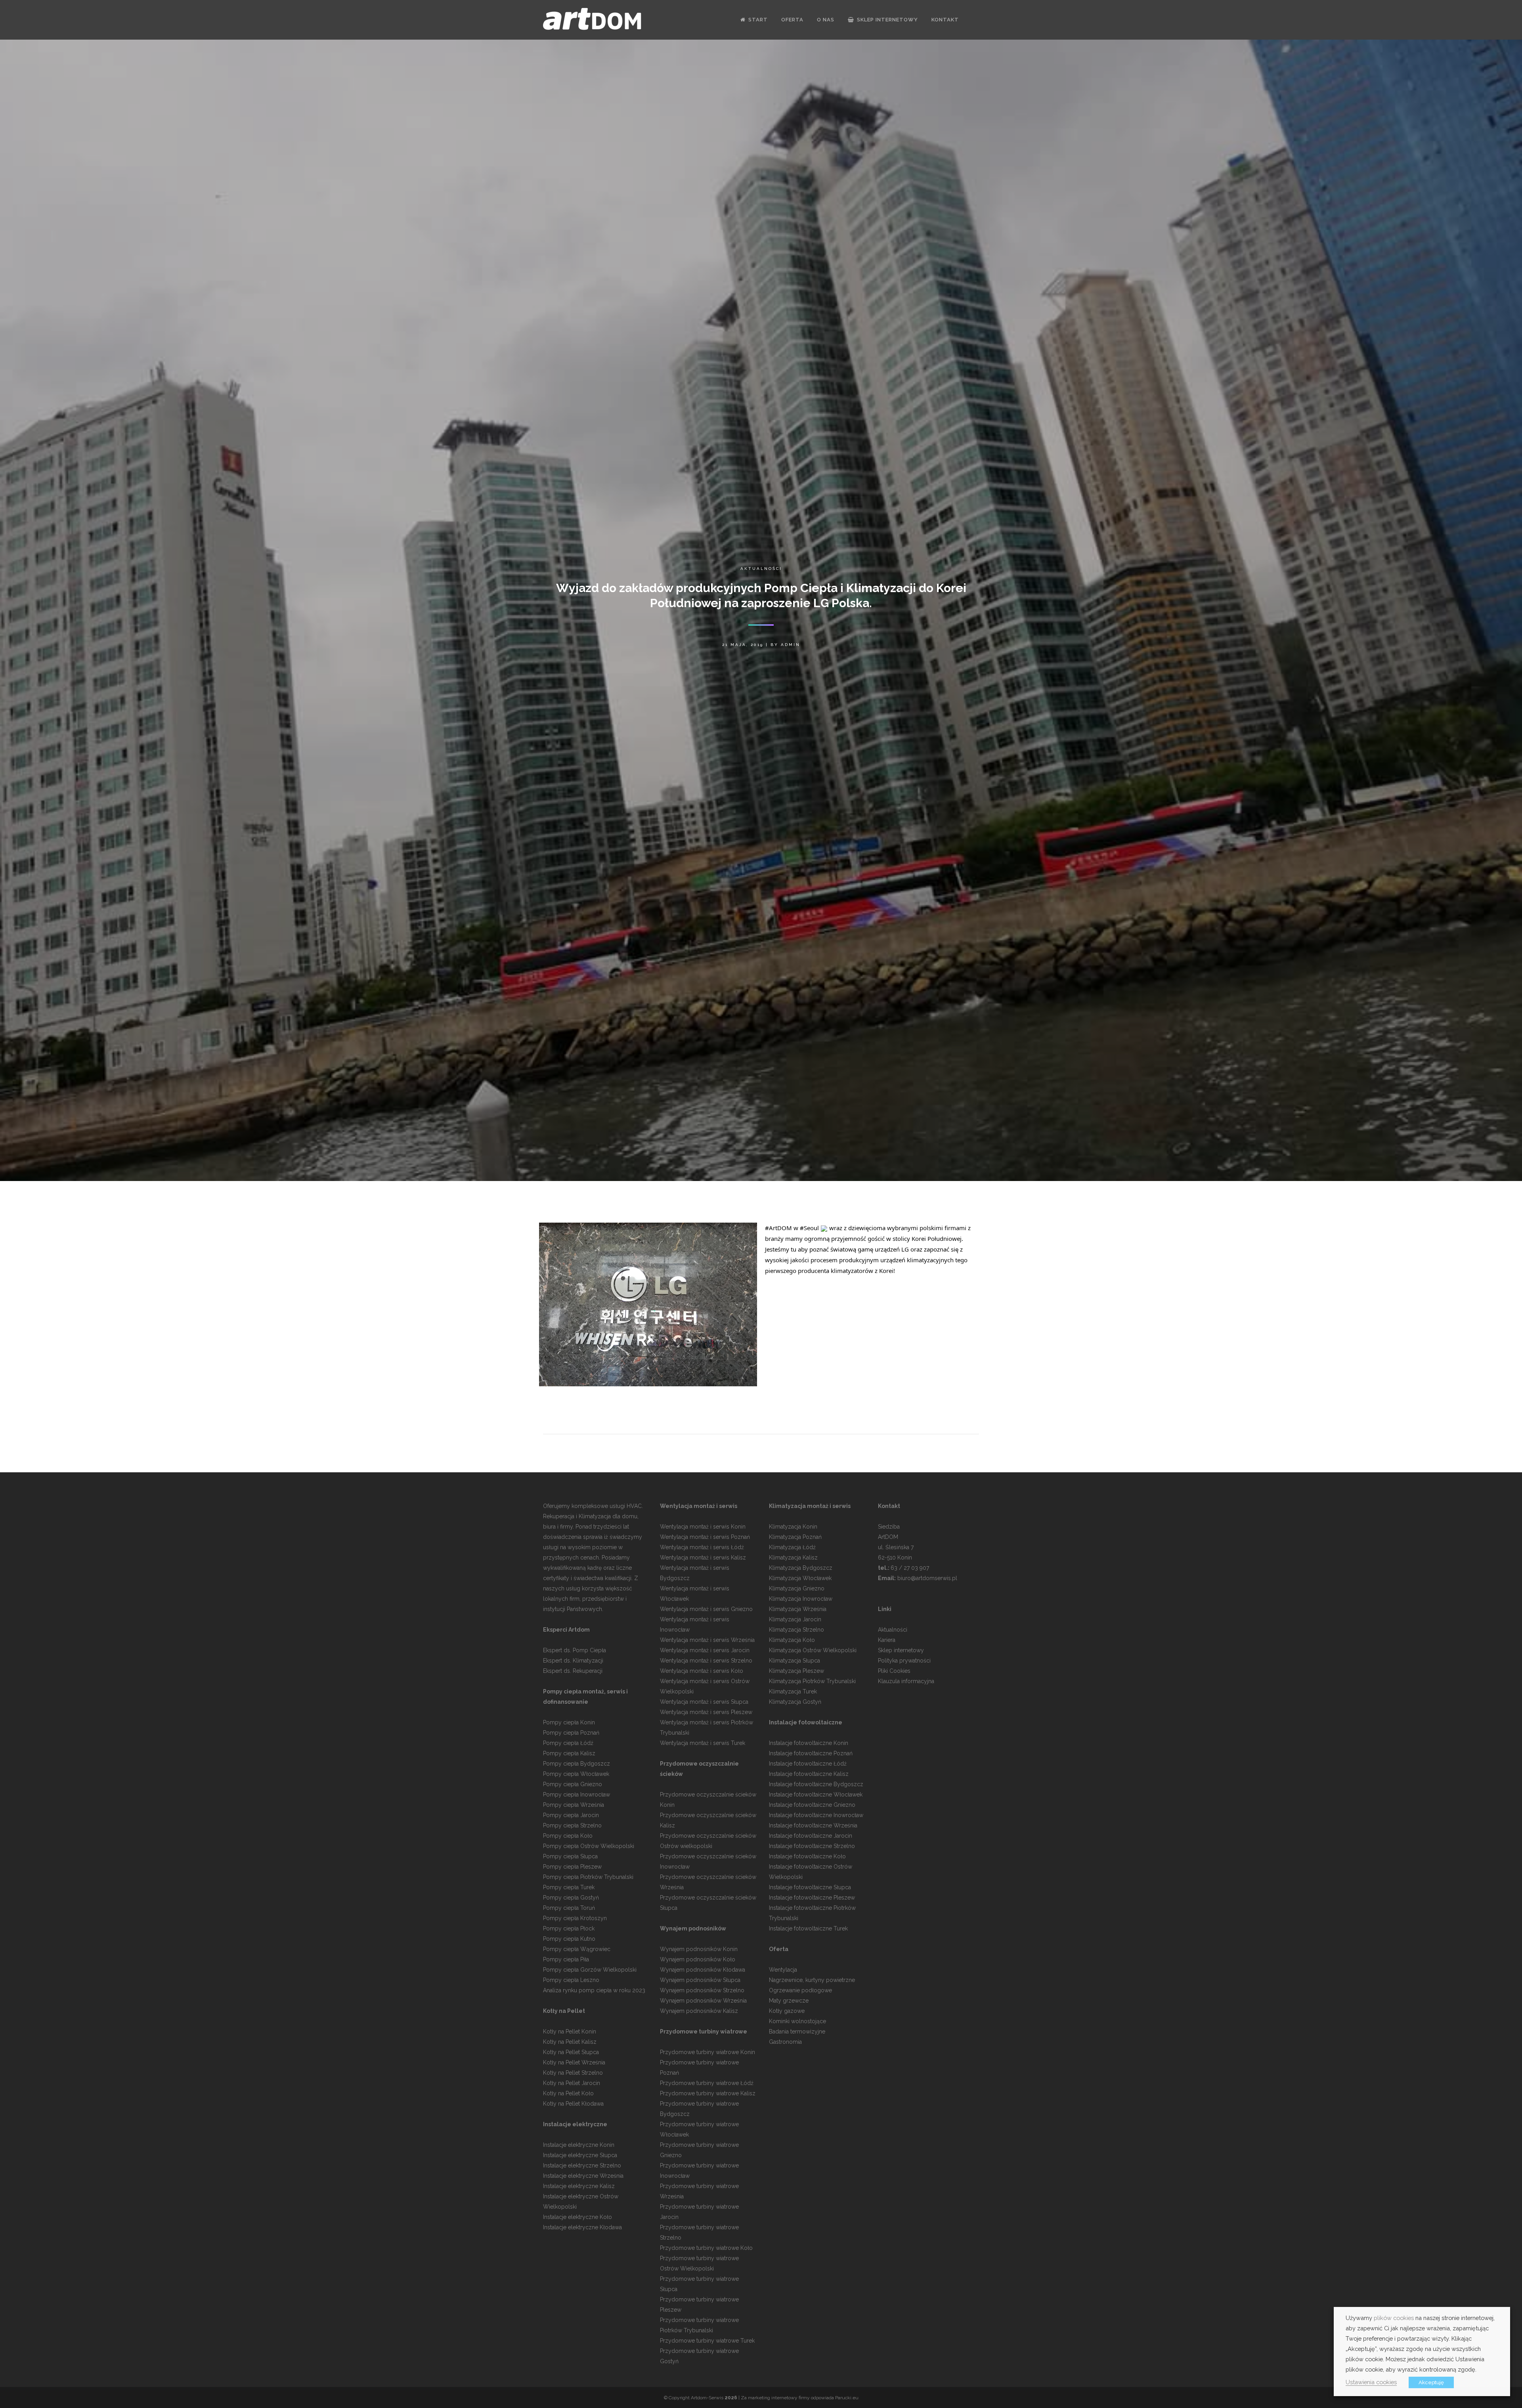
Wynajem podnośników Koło (698, 1959)
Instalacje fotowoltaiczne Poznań (811, 1753)
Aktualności (761, 569)
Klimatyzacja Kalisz (793, 1558)
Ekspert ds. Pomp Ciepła (575, 1650)
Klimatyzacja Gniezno (797, 1588)
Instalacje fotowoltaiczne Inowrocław (816, 1815)
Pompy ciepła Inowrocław (576, 1795)
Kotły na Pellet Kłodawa (573, 2104)
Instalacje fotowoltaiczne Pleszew (812, 1898)
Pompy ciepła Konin (569, 1722)
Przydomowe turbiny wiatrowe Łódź (707, 2083)
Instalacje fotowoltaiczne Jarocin (811, 1836)
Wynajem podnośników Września (703, 2001)
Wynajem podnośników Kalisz (699, 2011)
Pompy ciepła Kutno (569, 1939)
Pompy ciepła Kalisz (569, 1753)
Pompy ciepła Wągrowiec (577, 1949)
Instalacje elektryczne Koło (577, 2217)
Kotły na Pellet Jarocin (572, 2083)
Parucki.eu (847, 2398)
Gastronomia (785, 2042)
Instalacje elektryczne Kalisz (579, 2186)
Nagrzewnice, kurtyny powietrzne (812, 1980)
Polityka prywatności (904, 1661)
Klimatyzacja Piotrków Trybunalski (812, 1681)
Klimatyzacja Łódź (792, 1547)
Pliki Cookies (894, 1671)
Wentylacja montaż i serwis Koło (702, 1671)
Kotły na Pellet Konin (570, 2032)
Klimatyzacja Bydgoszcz (801, 1568)
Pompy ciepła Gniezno (573, 1784)
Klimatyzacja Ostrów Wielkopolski (813, 1650)
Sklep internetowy (901, 1650)
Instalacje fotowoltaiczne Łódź (808, 1764)
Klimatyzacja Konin (793, 1527)
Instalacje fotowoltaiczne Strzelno (812, 1846)
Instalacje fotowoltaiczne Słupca (810, 1887)
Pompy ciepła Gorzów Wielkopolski (590, 1970)
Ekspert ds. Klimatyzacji (573, 1661)
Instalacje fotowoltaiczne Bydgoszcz (816, 1784)
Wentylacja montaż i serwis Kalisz (703, 1558)
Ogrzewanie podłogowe (800, 1990)
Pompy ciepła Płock (569, 1928)
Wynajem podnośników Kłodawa (703, 1970)
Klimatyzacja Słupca (794, 1661)
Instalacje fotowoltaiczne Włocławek (816, 1795)
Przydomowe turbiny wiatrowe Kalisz (708, 2093)
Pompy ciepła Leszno (571, 1980)
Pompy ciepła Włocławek (576, 1774)
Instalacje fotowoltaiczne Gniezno (812, 1805)
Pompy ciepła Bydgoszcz (576, 1764)
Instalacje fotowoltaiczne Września (813, 1825)
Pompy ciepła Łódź (568, 1743)
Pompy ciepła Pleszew (572, 1867)
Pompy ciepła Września (574, 1805)
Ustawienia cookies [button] (1371, 2382)
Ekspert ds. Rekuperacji (573, 1671)
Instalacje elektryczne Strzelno (582, 2165)
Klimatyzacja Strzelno (796, 1630)
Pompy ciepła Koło (568, 1836)
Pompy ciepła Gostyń (571, 1898)
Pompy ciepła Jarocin (571, 1815)
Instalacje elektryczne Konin (579, 2145)
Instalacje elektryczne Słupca (580, 2155)
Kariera (887, 1640)
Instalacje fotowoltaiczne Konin (809, 1743)
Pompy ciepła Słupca (570, 1856)
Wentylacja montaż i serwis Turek (703, 1743)
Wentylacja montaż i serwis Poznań (705, 1537)
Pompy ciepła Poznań (571, 1733)
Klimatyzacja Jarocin (795, 1619)
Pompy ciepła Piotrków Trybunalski (588, 1877)
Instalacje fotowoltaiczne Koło (807, 1856)
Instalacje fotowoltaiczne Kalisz (809, 1774)
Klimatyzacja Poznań (795, 1537)
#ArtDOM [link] (778, 1228)
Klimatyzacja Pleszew (796, 1671)
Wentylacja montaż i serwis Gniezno (706, 1609)
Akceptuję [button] (1431, 2382)
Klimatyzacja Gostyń (795, 1702)
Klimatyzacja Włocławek (800, 1578)
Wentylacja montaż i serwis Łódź (702, 1547)
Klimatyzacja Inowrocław (801, 1599)
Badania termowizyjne (797, 2032)
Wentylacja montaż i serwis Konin (703, 1527)
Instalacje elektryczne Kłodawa (582, 2227)
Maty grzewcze (789, 2001)
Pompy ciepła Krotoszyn (575, 1918)
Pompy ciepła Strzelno (572, 1825)
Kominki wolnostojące (797, 2021)
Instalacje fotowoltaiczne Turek (808, 1928)
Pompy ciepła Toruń (569, 1908)
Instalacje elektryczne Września (583, 2176)
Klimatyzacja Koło (792, 1640)
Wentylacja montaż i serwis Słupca (704, 1702)
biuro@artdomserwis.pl (927, 1578)
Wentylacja (783, 1970)
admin (791, 645)
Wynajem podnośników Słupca (700, 1980)
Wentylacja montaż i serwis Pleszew (706, 1712)
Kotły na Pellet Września (574, 2062)
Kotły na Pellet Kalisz (570, 2042)
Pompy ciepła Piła (566, 1959)
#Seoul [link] (809, 1228)
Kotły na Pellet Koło (568, 2093)
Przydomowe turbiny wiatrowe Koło (706, 2248)
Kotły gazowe (787, 2011)
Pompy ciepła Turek (569, 1887)
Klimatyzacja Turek (793, 1691)
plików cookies (1394, 2318)
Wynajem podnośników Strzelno (702, 1990)
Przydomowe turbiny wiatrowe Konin (707, 2052)
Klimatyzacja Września (798, 1609)
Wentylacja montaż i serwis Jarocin (705, 1650)
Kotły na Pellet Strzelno (573, 2073)
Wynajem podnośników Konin (699, 1949)
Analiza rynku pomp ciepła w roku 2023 (594, 1990)
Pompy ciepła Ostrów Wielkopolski (589, 1846)
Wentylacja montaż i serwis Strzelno (706, 1661)
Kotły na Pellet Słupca (571, 2052)
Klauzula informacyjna (906, 1681)
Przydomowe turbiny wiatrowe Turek (707, 2341)
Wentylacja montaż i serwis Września (707, 1640)
